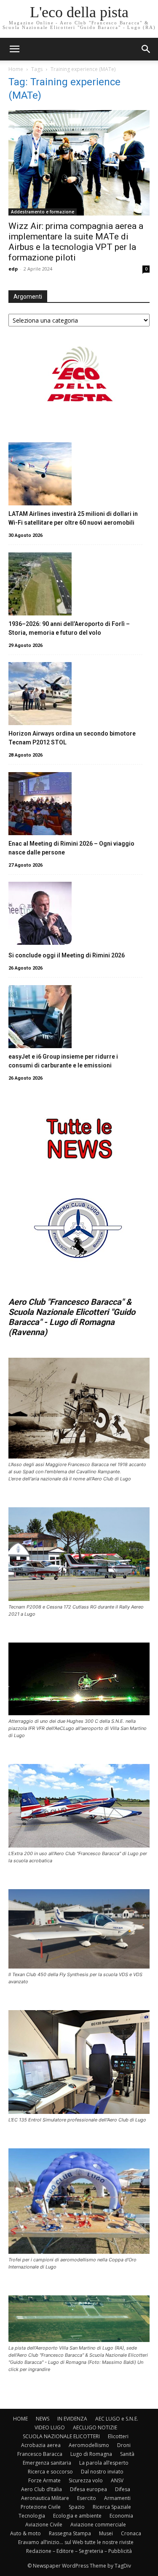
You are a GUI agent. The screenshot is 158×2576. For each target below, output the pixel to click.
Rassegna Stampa (70, 2533)
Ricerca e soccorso (50, 2472)
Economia (121, 2516)
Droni (124, 2445)
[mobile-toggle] (14, 49)
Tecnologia (32, 2516)
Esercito (87, 2498)
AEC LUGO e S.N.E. (117, 2419)
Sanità (127, 2454)
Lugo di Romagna (91, 2454)
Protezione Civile (41, 2507)
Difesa (123, 2489)
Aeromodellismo (89, 2445)
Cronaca (131, 2533)
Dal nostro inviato (102, 2472)
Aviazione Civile (44, 2525)
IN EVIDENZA (72, 2419)
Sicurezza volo (86, 2480)
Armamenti (117, 2498)
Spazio (77, 2507)
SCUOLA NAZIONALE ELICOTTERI (61, 2436)
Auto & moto (25, 2533)
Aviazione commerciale (98, 2525)
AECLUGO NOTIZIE (95, 2427)
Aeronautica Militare (45, 2498)
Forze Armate (44, 2480)
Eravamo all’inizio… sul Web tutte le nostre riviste (76, 2542)
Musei (106, 2533)
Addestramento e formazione (43, 212)
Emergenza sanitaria (47, 2463)
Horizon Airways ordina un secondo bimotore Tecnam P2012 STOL (72, 738)
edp (13, 269)
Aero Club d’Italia (42, 2489)
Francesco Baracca (40, 2454)
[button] (146, 49)
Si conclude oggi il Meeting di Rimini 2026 (67, 955)
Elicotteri (118, 2436)
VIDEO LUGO (50, 2427)
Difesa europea (88, 2489)
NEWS (43, 2419)
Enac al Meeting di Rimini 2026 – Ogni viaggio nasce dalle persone (71, 848)
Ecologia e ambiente (77, 2516)
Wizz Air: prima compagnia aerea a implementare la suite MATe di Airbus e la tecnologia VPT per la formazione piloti (76, 242)
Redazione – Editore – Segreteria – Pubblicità (79, 2551)
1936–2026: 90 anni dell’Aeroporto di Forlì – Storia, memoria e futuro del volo (69, 628)
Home (16, 69)
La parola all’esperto (104, 2463)
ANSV (117, 2480)
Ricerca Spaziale (112, 2507)
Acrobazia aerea (41, 2445)
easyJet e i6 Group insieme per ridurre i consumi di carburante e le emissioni (63, 1061)
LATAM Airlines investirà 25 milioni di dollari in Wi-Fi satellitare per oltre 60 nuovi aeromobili (73, 518)
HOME (20, 2419)
